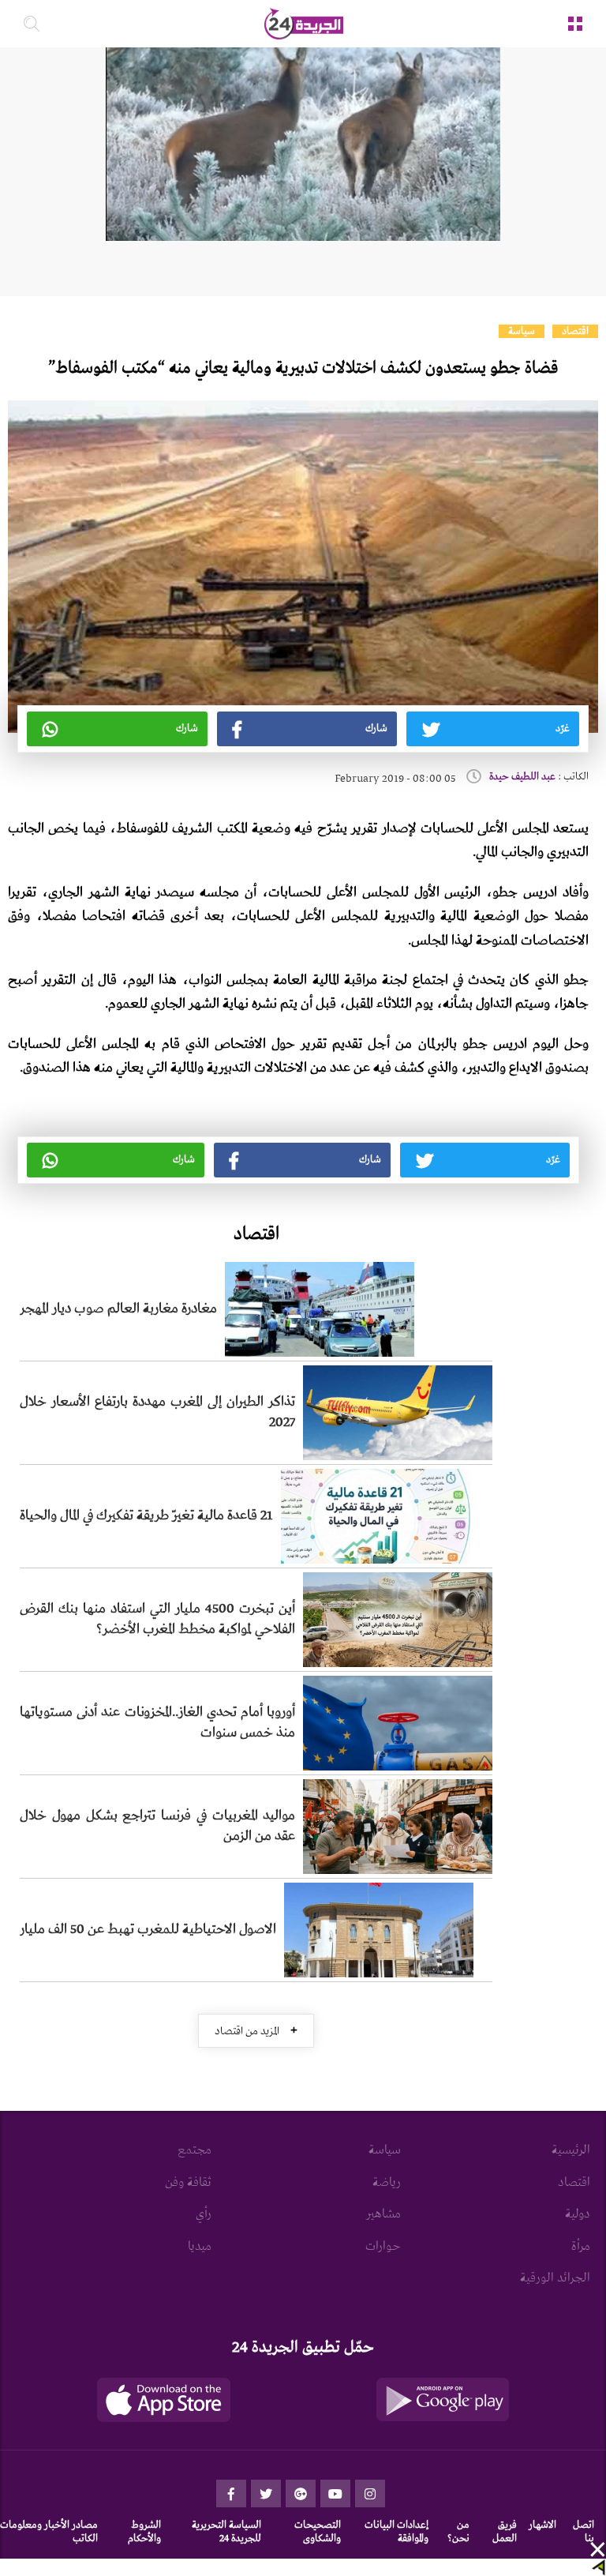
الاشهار (542, 2525)
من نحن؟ (458, 2532)
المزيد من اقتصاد (256, 2031)
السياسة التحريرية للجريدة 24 (226, 2532)
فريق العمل (505, 2532)
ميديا (200, 2247)
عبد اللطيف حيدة (522, 777)
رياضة (387, 2183)
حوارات (383, 2247)
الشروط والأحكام (144, 2532)
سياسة (522, 331)
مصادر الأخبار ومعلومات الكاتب (49, 2532)
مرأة (581, 2247)
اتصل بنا (584, 2532)
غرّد (563, 728)
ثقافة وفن (188, 2183)
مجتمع (195, 2150)
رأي (204, 2214)
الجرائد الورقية (555, 2278)
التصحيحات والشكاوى (318, 2532)
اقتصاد (575, 331)
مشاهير (383, 2214)
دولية (578, 2214)
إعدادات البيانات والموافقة (397, 2532)
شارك (376, 728)
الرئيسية (571, 2150)
